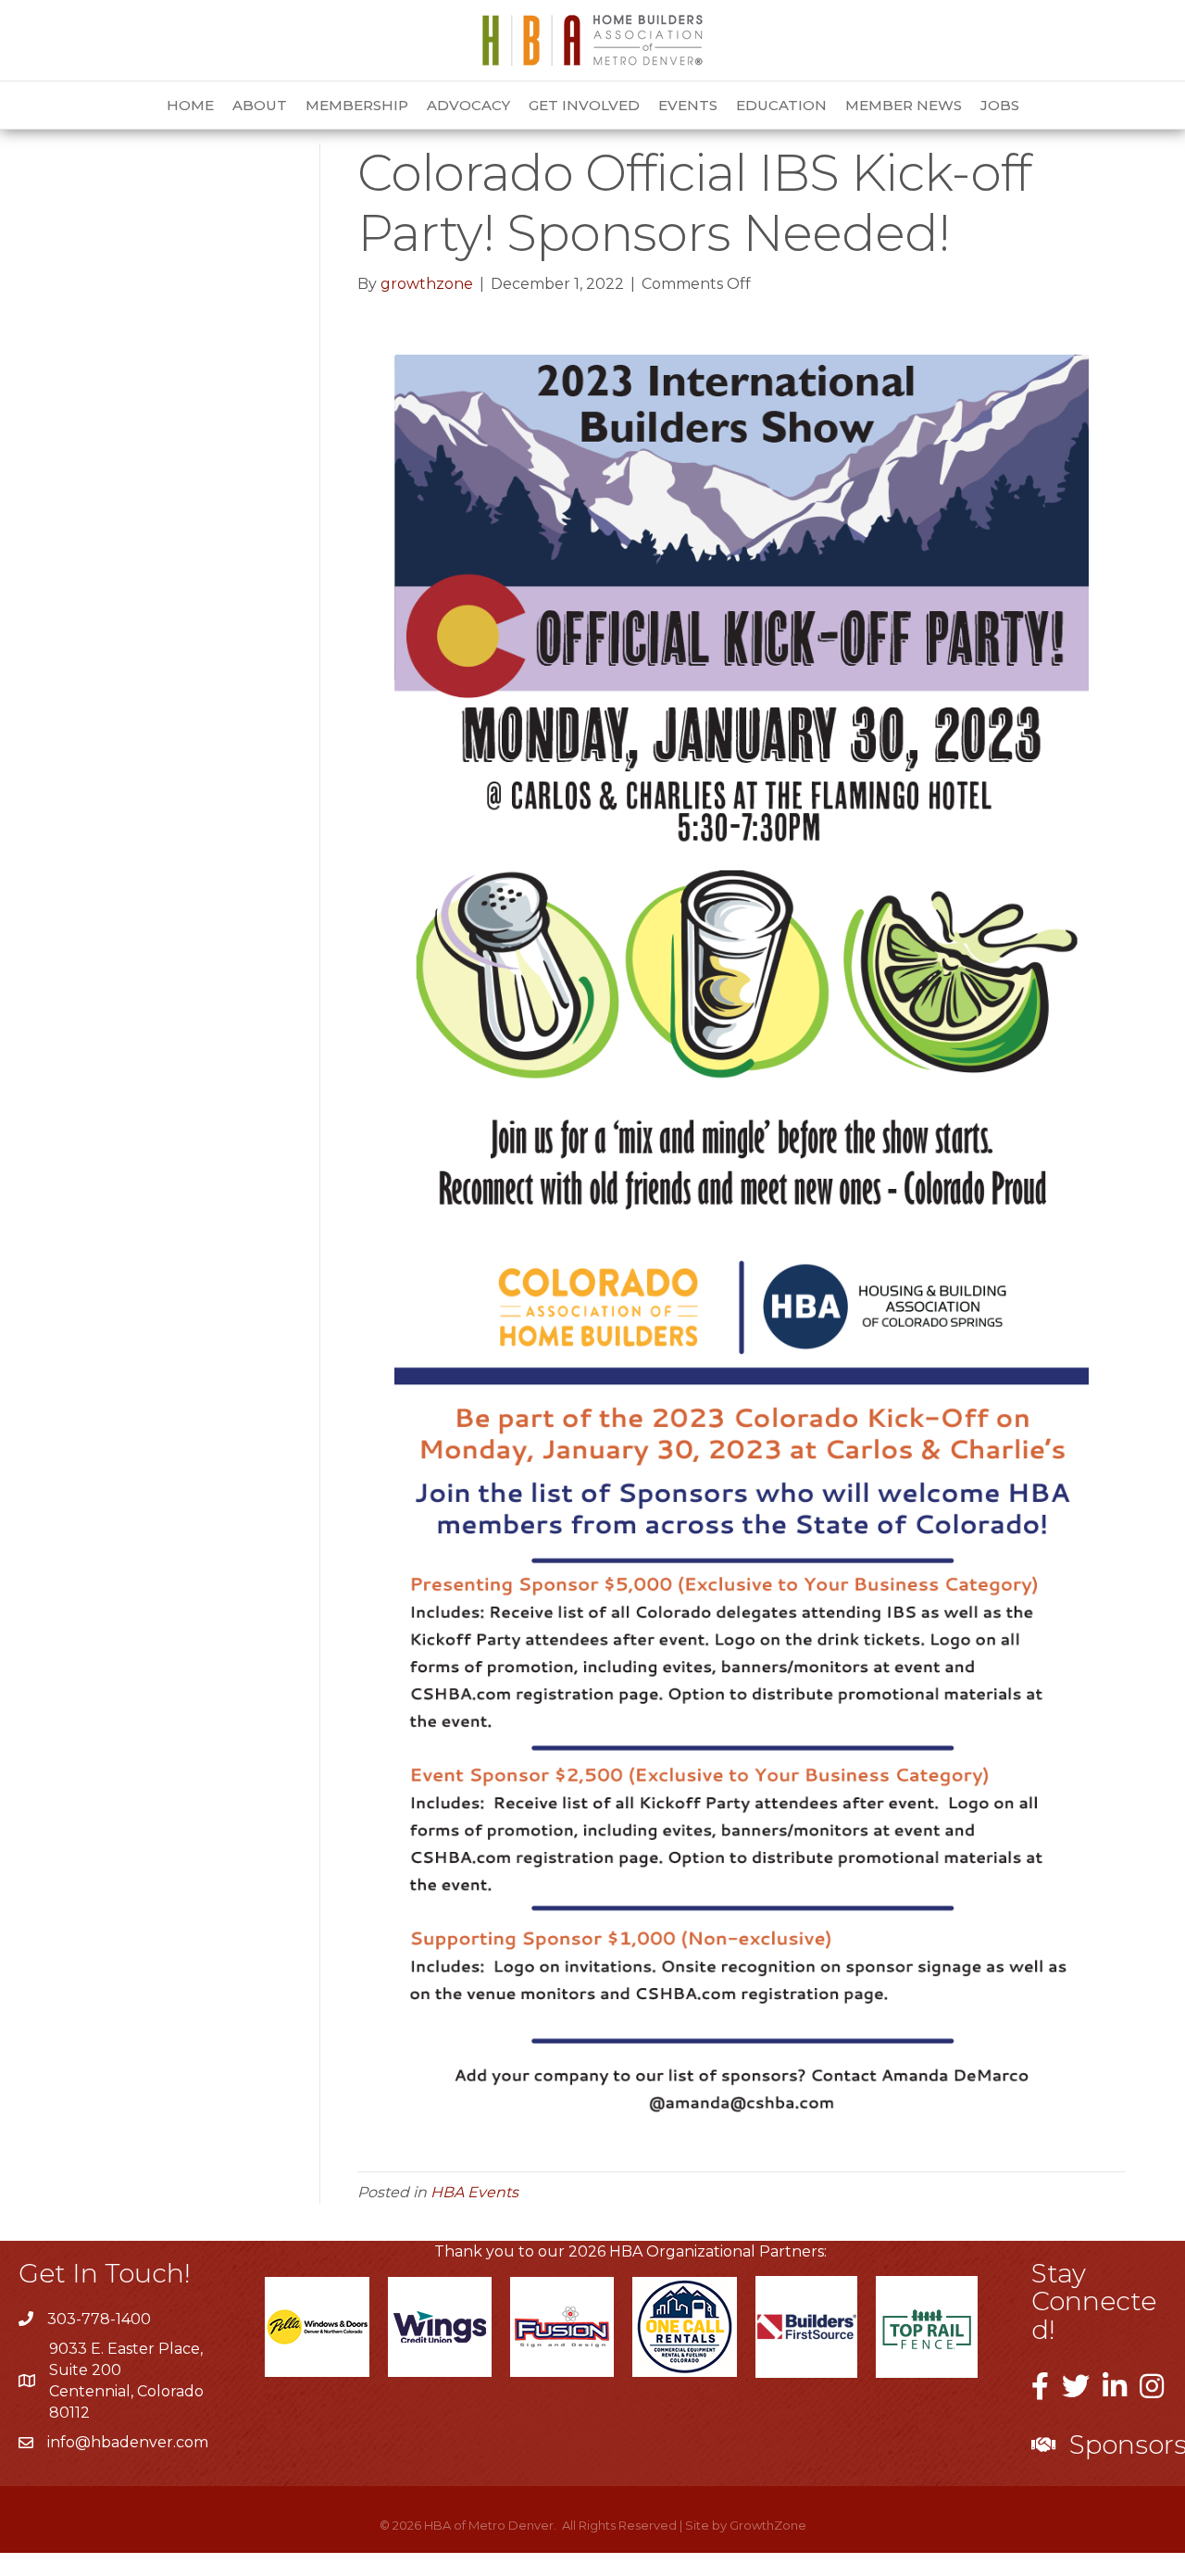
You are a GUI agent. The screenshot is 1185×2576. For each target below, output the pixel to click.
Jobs (1000, 105)
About (260, 105)
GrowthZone (768, 2525)
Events (688, 105)
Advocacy (468, 105)
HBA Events (474, 2192)
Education (781, 105)
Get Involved (584, 105)
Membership (357, 105)
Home (190, 105)
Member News (904, 105)
